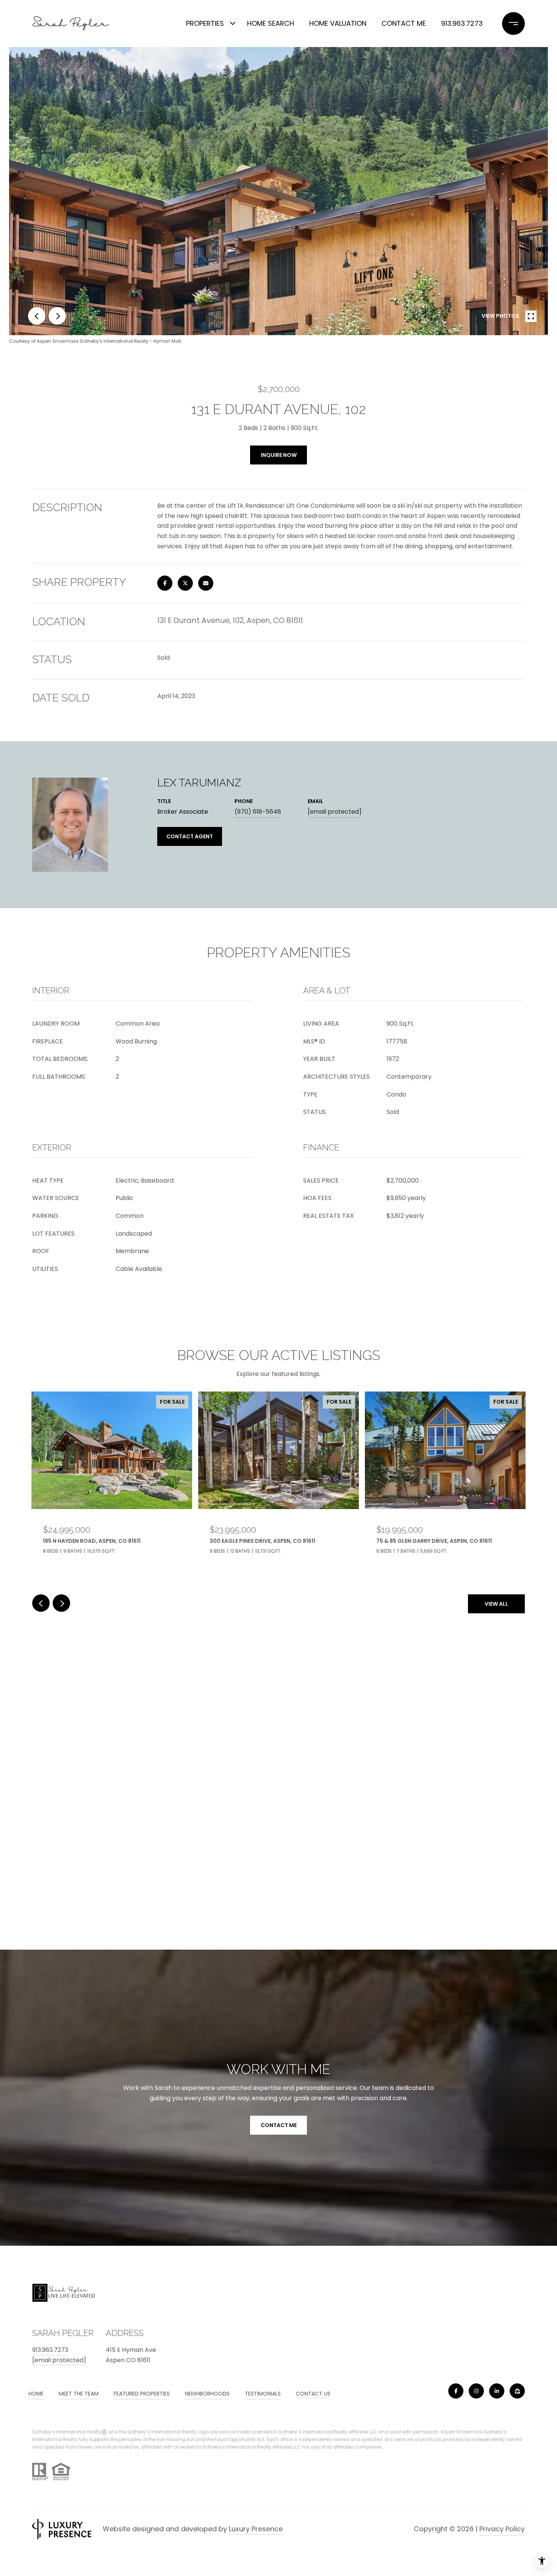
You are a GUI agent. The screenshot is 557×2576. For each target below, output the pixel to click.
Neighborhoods (207, 2394)
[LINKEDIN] (497, 2391)
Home (36, 2394)
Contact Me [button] (279, 2125)
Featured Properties (142, 2394)
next (57, 316)
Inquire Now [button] (279, 455)
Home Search (271, 23)
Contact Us (313, 2394)
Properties (205, 23)
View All (496, 1604)
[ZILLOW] (517, 2391)
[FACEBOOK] (456, 2391)
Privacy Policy (502, 2529)
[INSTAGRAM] (476, 2391)
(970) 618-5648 (258, 812)
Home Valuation (338, 23)
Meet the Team (79, 2394)
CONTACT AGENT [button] (190, 836)
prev (37, 316)
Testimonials (263, 2394)
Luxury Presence (256, 2529)
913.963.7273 (462, 23)
